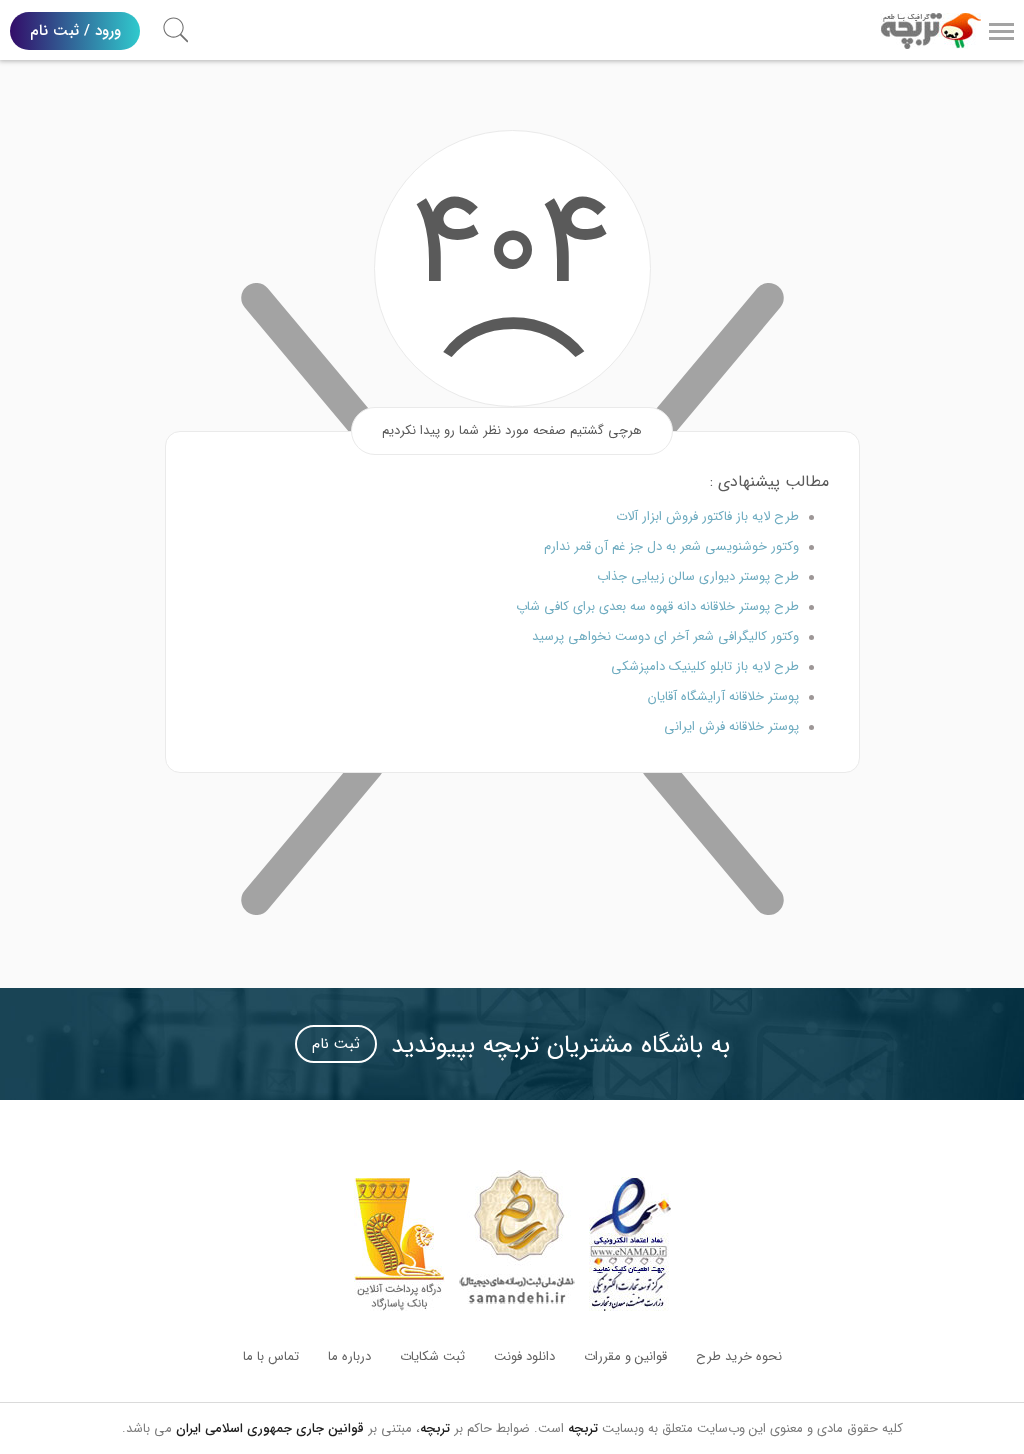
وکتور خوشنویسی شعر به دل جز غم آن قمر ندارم (671, 546)
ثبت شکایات (432, 1356)
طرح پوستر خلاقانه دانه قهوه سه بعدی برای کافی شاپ (657, 606)
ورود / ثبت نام (75, 31)
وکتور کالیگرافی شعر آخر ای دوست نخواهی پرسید (665, 636)
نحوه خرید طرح (739, 1356)
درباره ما (349, 1356)
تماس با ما (271, 1356)
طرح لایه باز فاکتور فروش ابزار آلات (707, 516)
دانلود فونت (524, 1356)
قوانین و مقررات (625, 1356)
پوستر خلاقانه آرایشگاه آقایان (723, 696)
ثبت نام (336, 1044)
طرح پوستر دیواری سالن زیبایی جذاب (698, 576)
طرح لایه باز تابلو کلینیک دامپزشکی (705, 666)
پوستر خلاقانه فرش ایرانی (731, 726)
